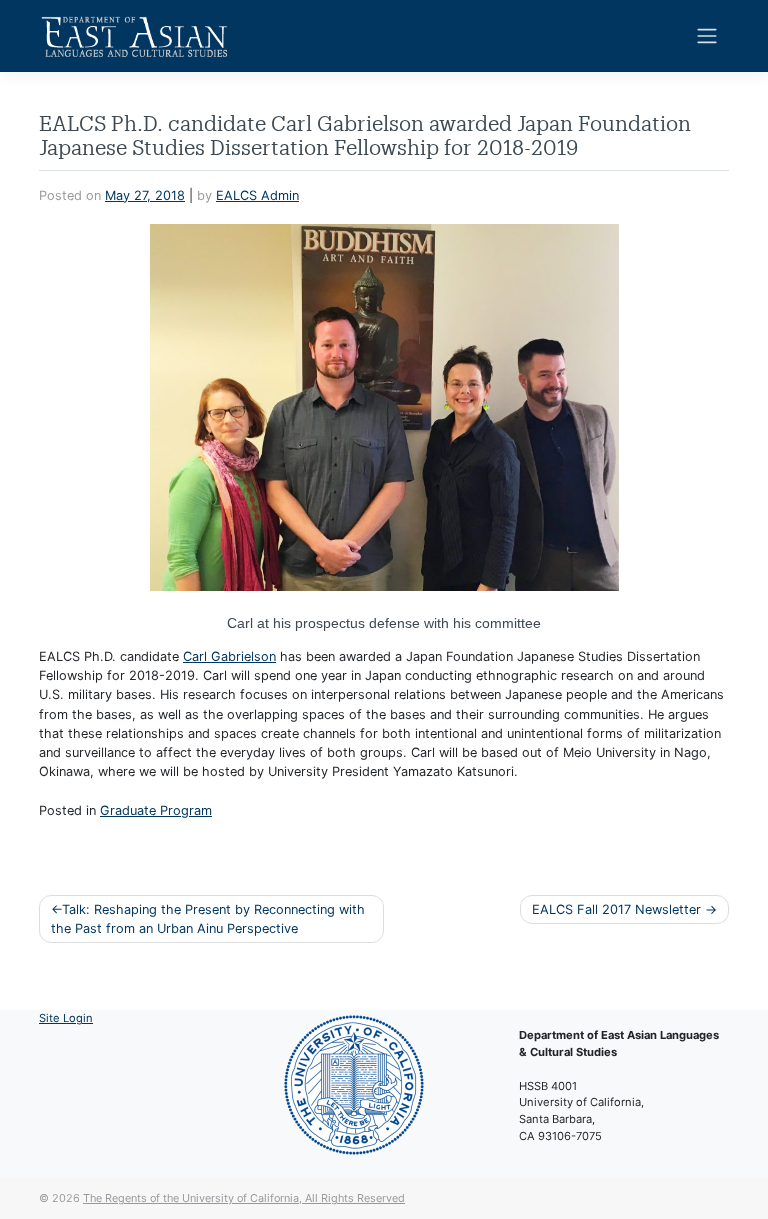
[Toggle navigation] (707, 36)
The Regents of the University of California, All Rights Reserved (244, 1198)
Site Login (66, 1018)
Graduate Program (156, 810)
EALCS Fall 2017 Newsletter (616, 909)
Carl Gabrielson (229, 656)
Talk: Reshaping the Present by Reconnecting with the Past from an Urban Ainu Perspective (208, 919)
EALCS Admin (257, 195)
